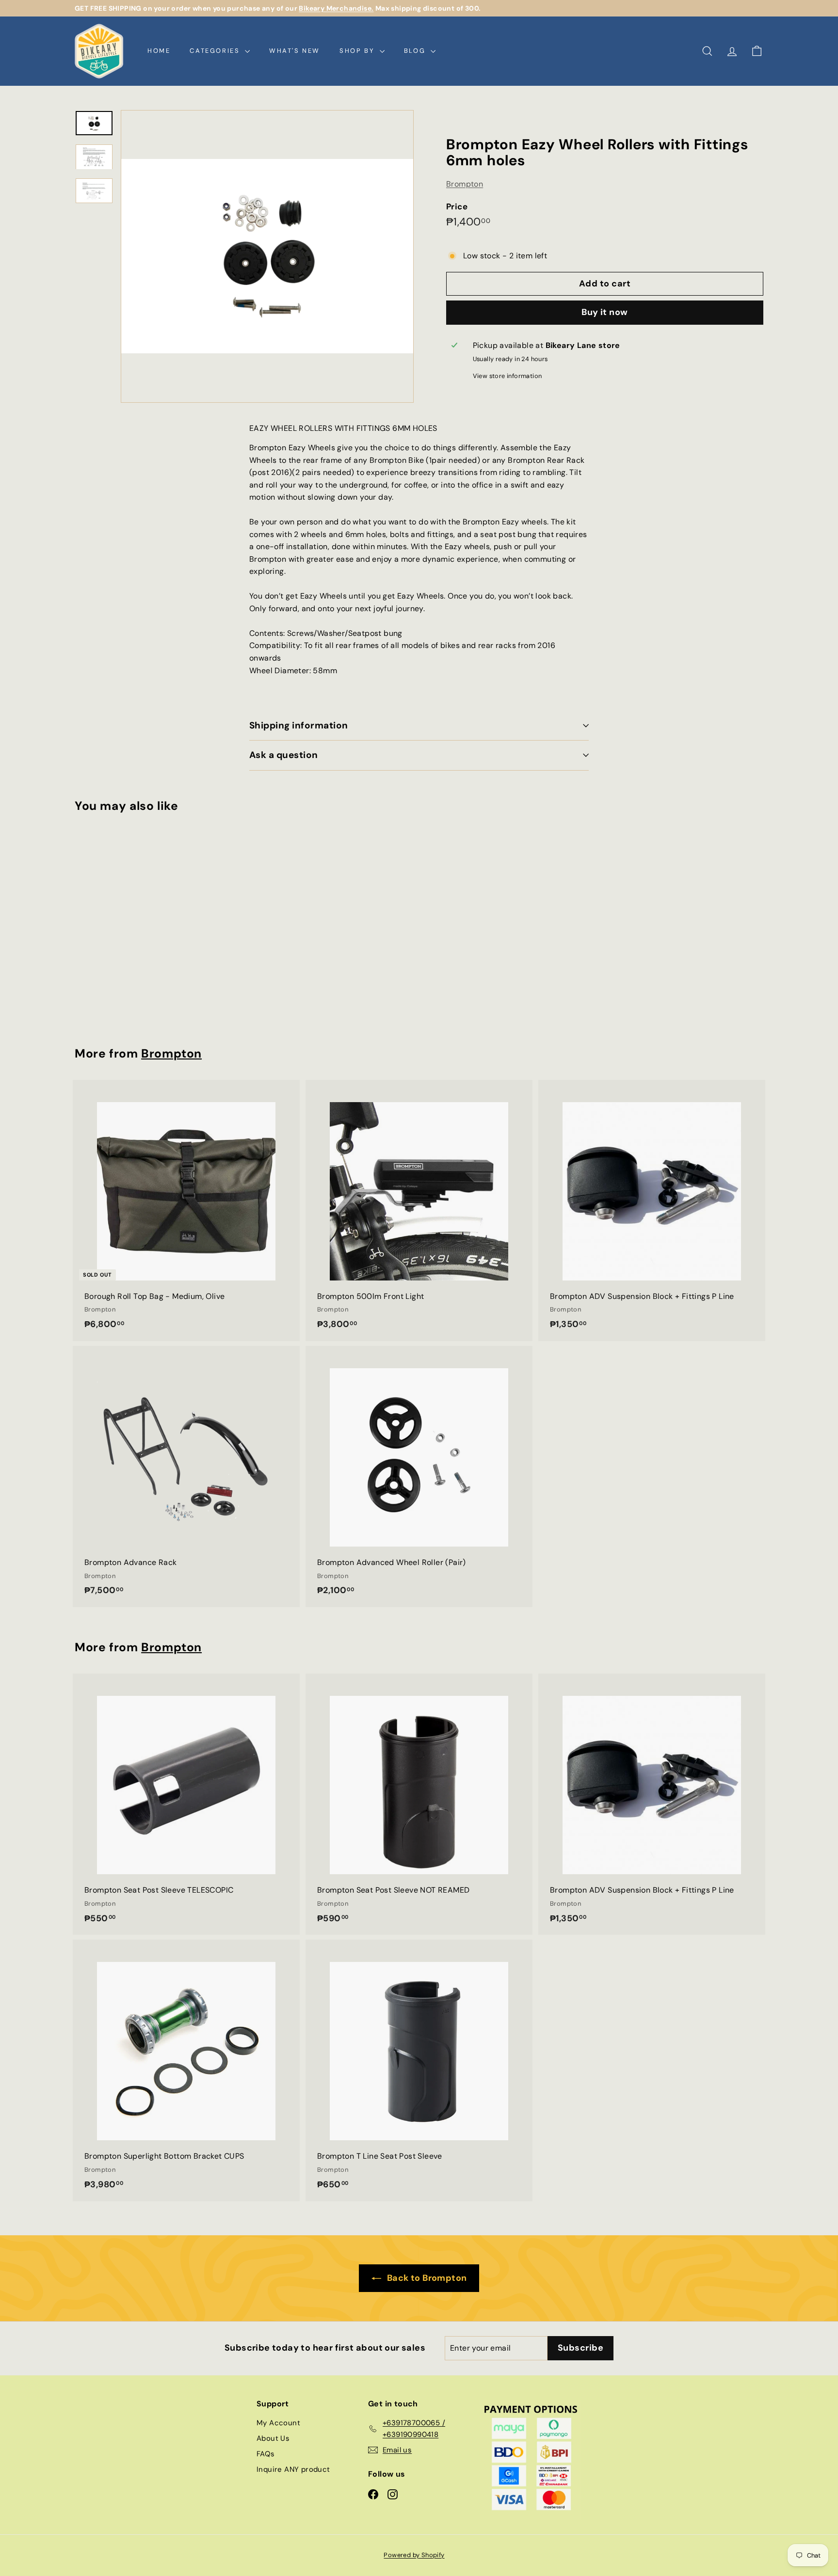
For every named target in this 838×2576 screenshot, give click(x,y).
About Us (273, 2438)
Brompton (465, 184)
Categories (216, 51)
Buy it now (605, 312)
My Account (278, 2423)
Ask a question (284, 755)
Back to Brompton (426, 2278)
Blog (416, 51)
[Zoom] (267, 256)
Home (159, 51)
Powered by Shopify (414, 2555)
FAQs (266, 2454)
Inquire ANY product (293, 2469)
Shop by (358, 51)
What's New (295, 51)
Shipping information (299, 725)
